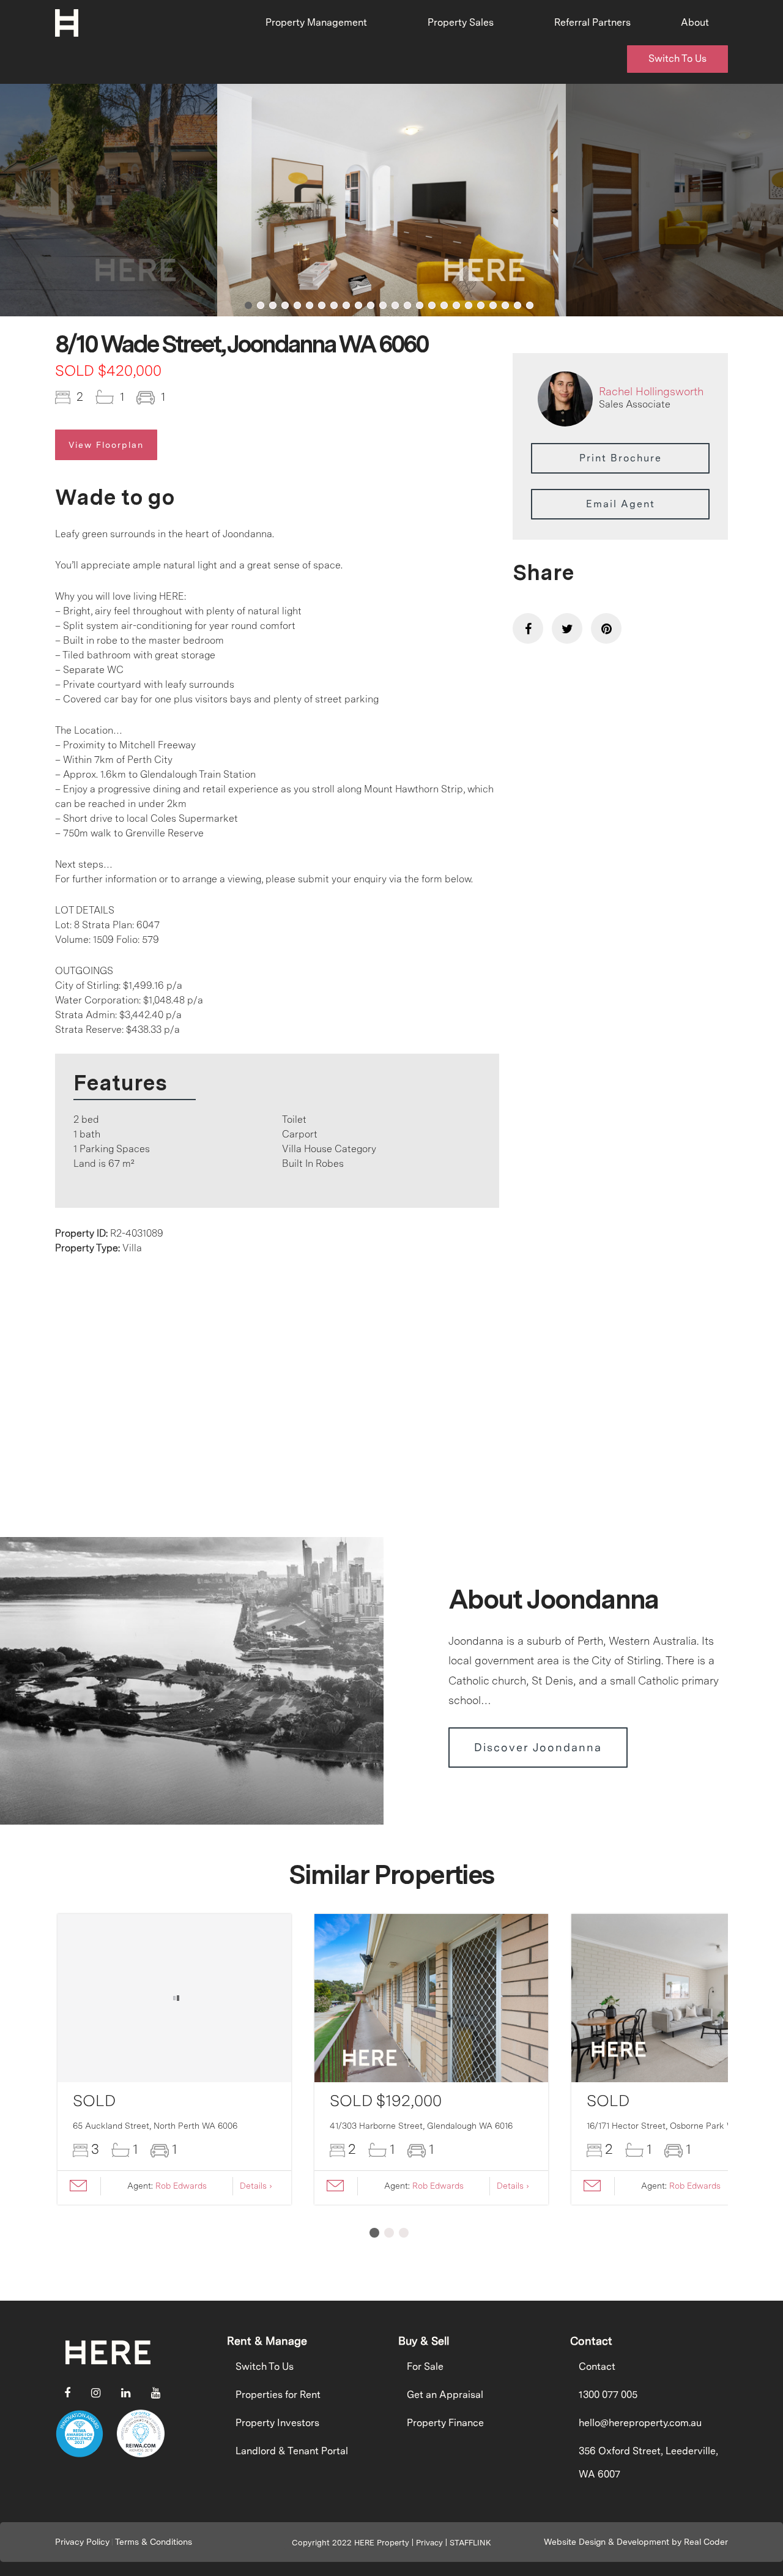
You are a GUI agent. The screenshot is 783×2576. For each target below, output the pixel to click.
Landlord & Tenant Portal (292, 2451)
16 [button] (432, 305)
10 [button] (358, 305)
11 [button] (371, 305)
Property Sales (461, 22)
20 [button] (481, 305)
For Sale (425, 2366)
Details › (256, 2186)
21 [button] (493, 305)
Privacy (429, 2543)
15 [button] (420, 305)
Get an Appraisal (445, 2395)
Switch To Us (677, 58)
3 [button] (273, 305)
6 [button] (310, 305)
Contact (597, 2366)
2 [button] (261, 305)
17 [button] (444, 305)
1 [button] (248, 305)
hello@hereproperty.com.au (640, 2423)
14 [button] (407, 305)
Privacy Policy (82, 2542)
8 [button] (334, 305)
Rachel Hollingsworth (651, 391)
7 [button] (322, 305)
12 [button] (383, 305)
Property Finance (445, 2423)
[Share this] (528, 628)
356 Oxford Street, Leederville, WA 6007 (648, 2462)
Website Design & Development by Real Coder (636, 2542)
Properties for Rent (278, 2395)
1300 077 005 (608, 2395)
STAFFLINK (470, 2543)
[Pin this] (606, 628)
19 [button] (469, 305)
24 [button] (530, 305)
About (695, 22)
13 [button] (395, 305)
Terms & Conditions (154, 2542)
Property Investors (277, 2423)
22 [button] (505, 305)
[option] (391, 200)
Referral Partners (592, 22)
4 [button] (285, 305)
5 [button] (297, 305)
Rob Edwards (181, 2186)
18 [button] (456, 305)
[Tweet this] (567, 628)
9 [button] (346, 305)
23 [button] (518, 305)
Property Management (316, 22)
